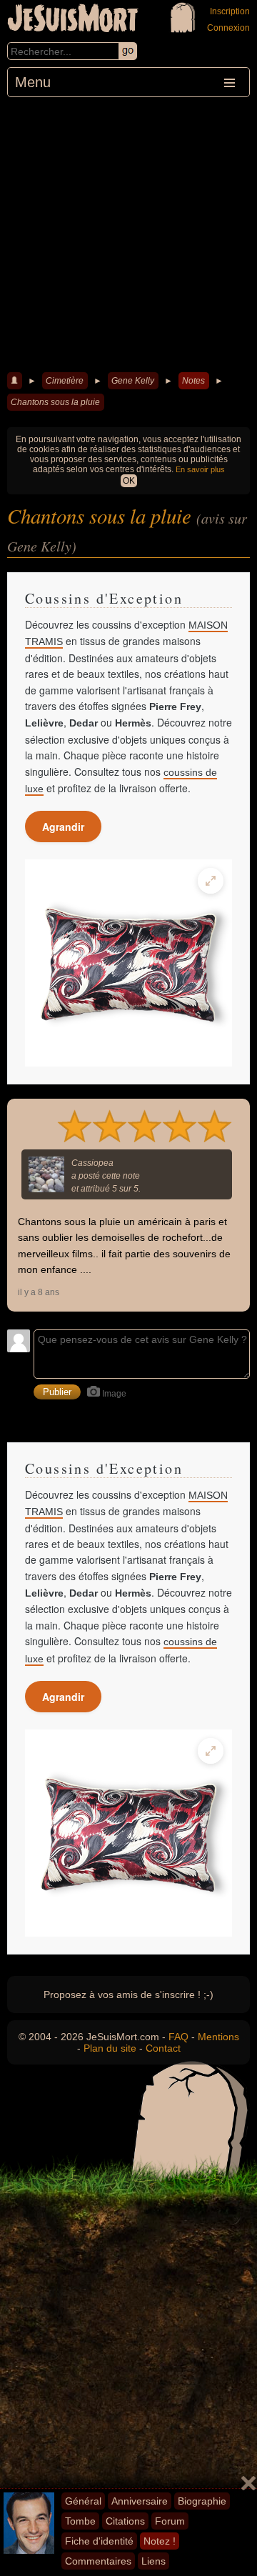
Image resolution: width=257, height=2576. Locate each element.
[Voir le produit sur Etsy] (128, 963)
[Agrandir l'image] (211, 881)
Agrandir (63, 827)
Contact (163, 2048)
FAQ (178, 2037)
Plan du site (110, 2048)
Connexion (228, 28)
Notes (193, 381)
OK (129, 481)
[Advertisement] (128, 233)
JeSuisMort (73, 20)
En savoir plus (200, 469)
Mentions (218, 2037)
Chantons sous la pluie (55, 402)
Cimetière (65, 381)
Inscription (230, 11)
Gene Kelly (133, 381)
